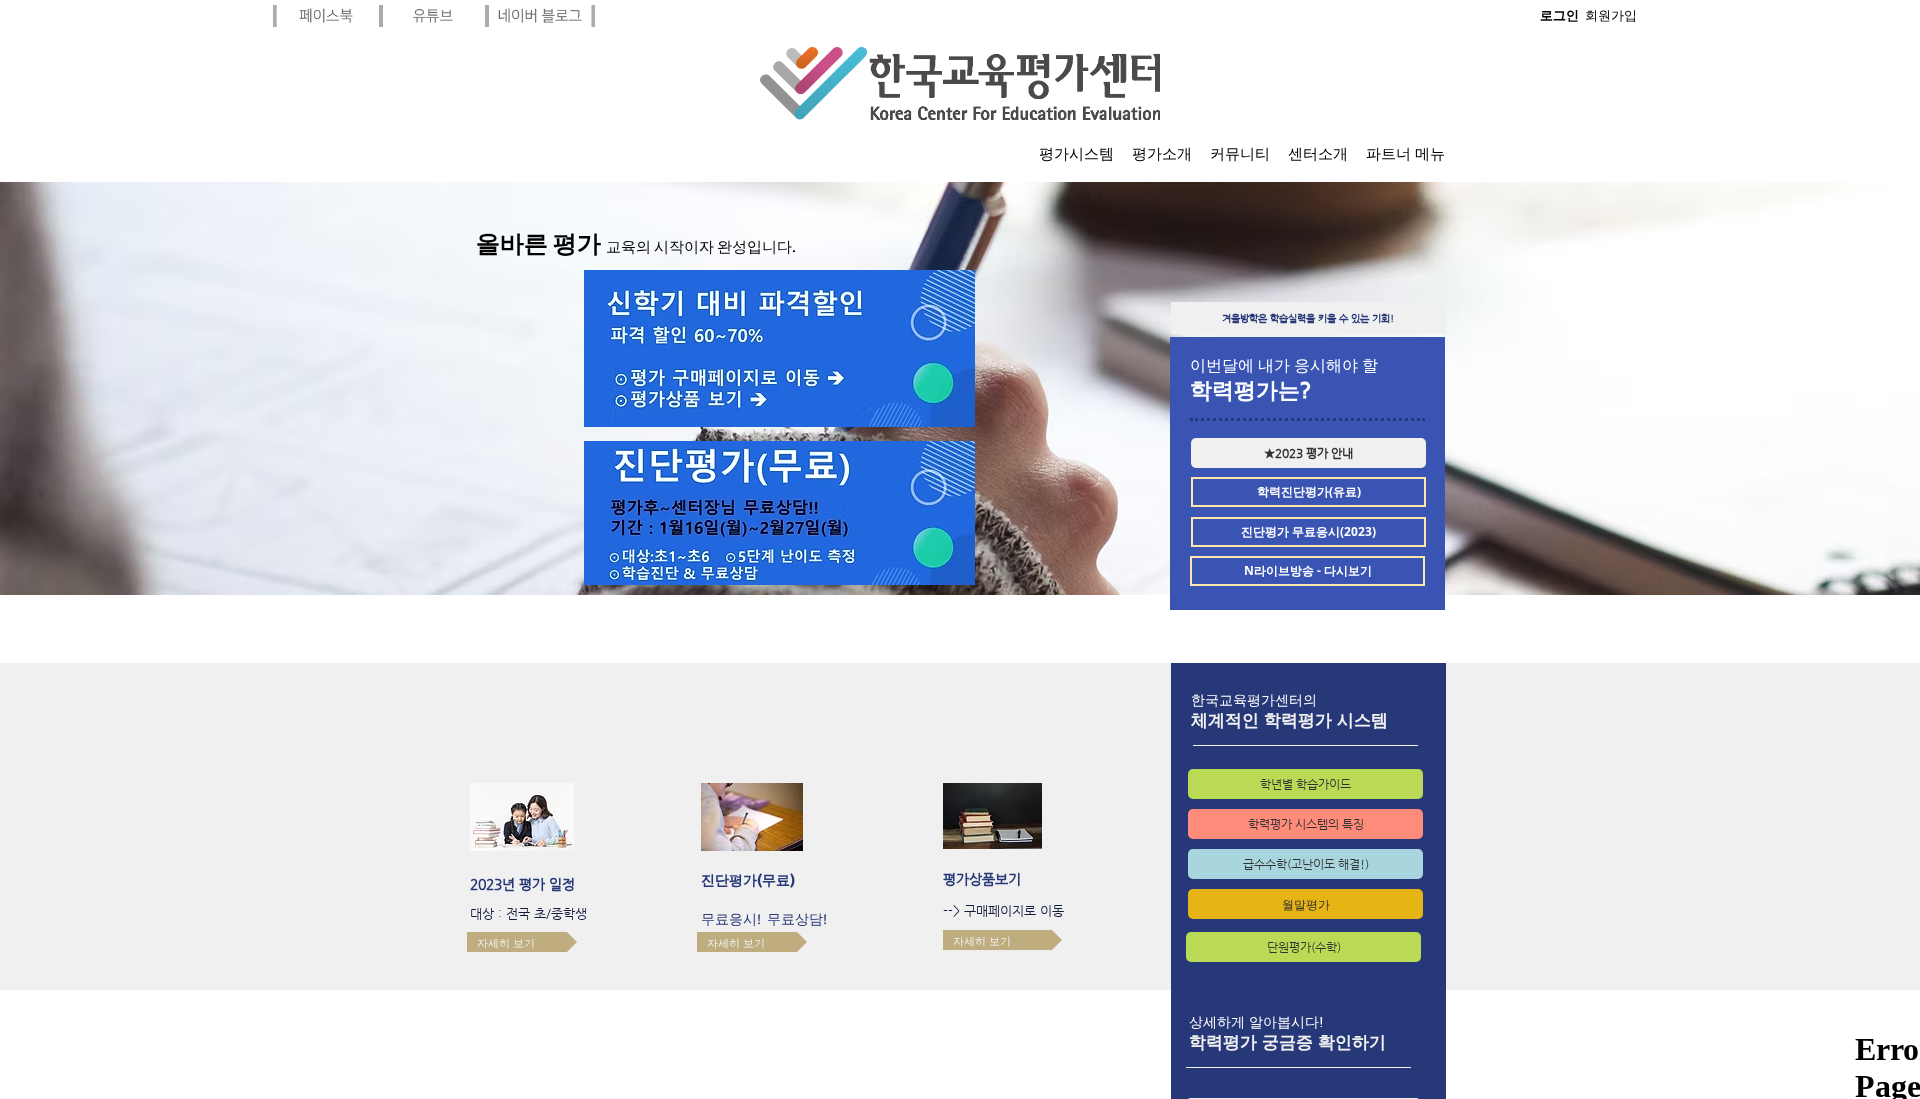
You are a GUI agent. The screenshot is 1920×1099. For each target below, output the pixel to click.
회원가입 (1611, 15)
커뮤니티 (1240, 154)
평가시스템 (1076, 154)
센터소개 (1318, 154)
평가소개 (1162, 154)
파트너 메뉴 (1405, 154)
